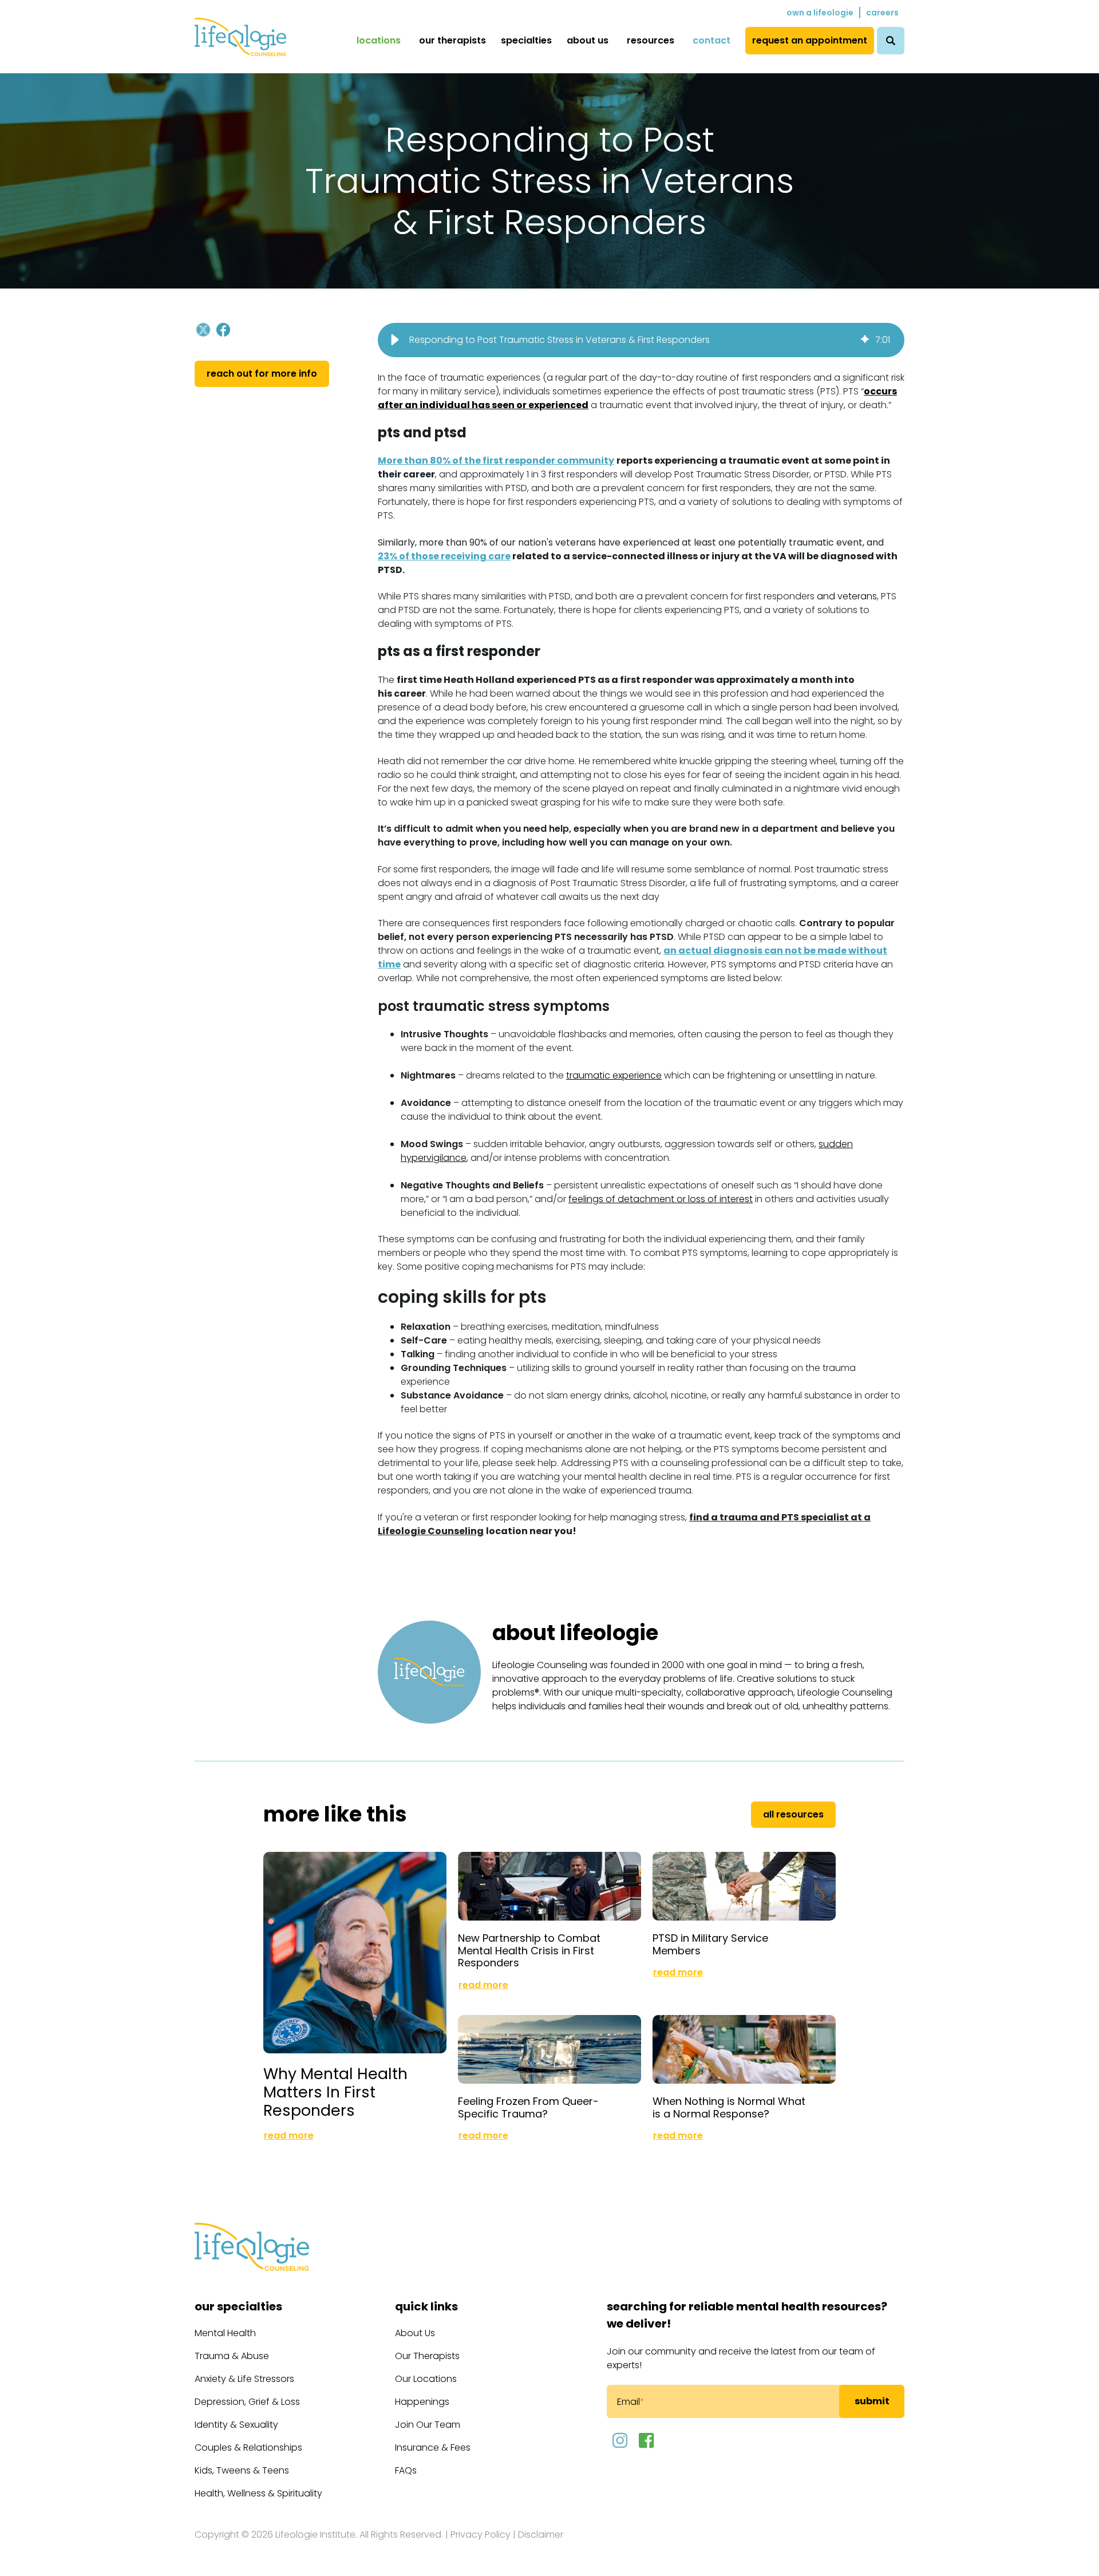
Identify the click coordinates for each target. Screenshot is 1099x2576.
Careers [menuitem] (882, 13)
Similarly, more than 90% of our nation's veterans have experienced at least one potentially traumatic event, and (631, 542)
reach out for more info (262, 374)
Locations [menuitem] (379, 40)
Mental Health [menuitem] (225, 2333)
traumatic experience (614, 1075)
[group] (641, 340)
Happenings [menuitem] (422, 2402)
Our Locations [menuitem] (426, 2379)
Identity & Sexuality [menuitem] (236, 2425)
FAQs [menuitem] (406, 2470)
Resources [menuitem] (651, 40)
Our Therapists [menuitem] (452, 40)
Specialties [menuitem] (526, 40)
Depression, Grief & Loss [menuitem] (247, 2402)
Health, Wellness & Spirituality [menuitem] (258, 2493)
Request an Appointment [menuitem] (810, 40)
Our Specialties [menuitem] (238, 2306)
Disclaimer (541, 2534)
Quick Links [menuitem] (426, 2306)
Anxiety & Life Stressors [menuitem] (244, 2379)
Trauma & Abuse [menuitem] (232, 2356)
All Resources (793, 1814)
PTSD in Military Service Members (710, 1944)
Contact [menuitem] (711, 40)
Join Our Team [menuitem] (428, 2425)
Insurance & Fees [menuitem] (433, 2447)
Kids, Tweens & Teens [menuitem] (242, 2470)
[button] (395, 340)
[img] (865, 340)
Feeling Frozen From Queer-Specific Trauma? (528, 2107)
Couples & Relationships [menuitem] (248, 2447)
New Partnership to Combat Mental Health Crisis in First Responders (529, 1950)
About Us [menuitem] (588, 40)
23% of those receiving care (444, 556)
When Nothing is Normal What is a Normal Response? (729, 2107)
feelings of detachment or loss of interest (661, 1199)
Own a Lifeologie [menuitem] (820, 13)
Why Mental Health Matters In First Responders (335, 2092)
